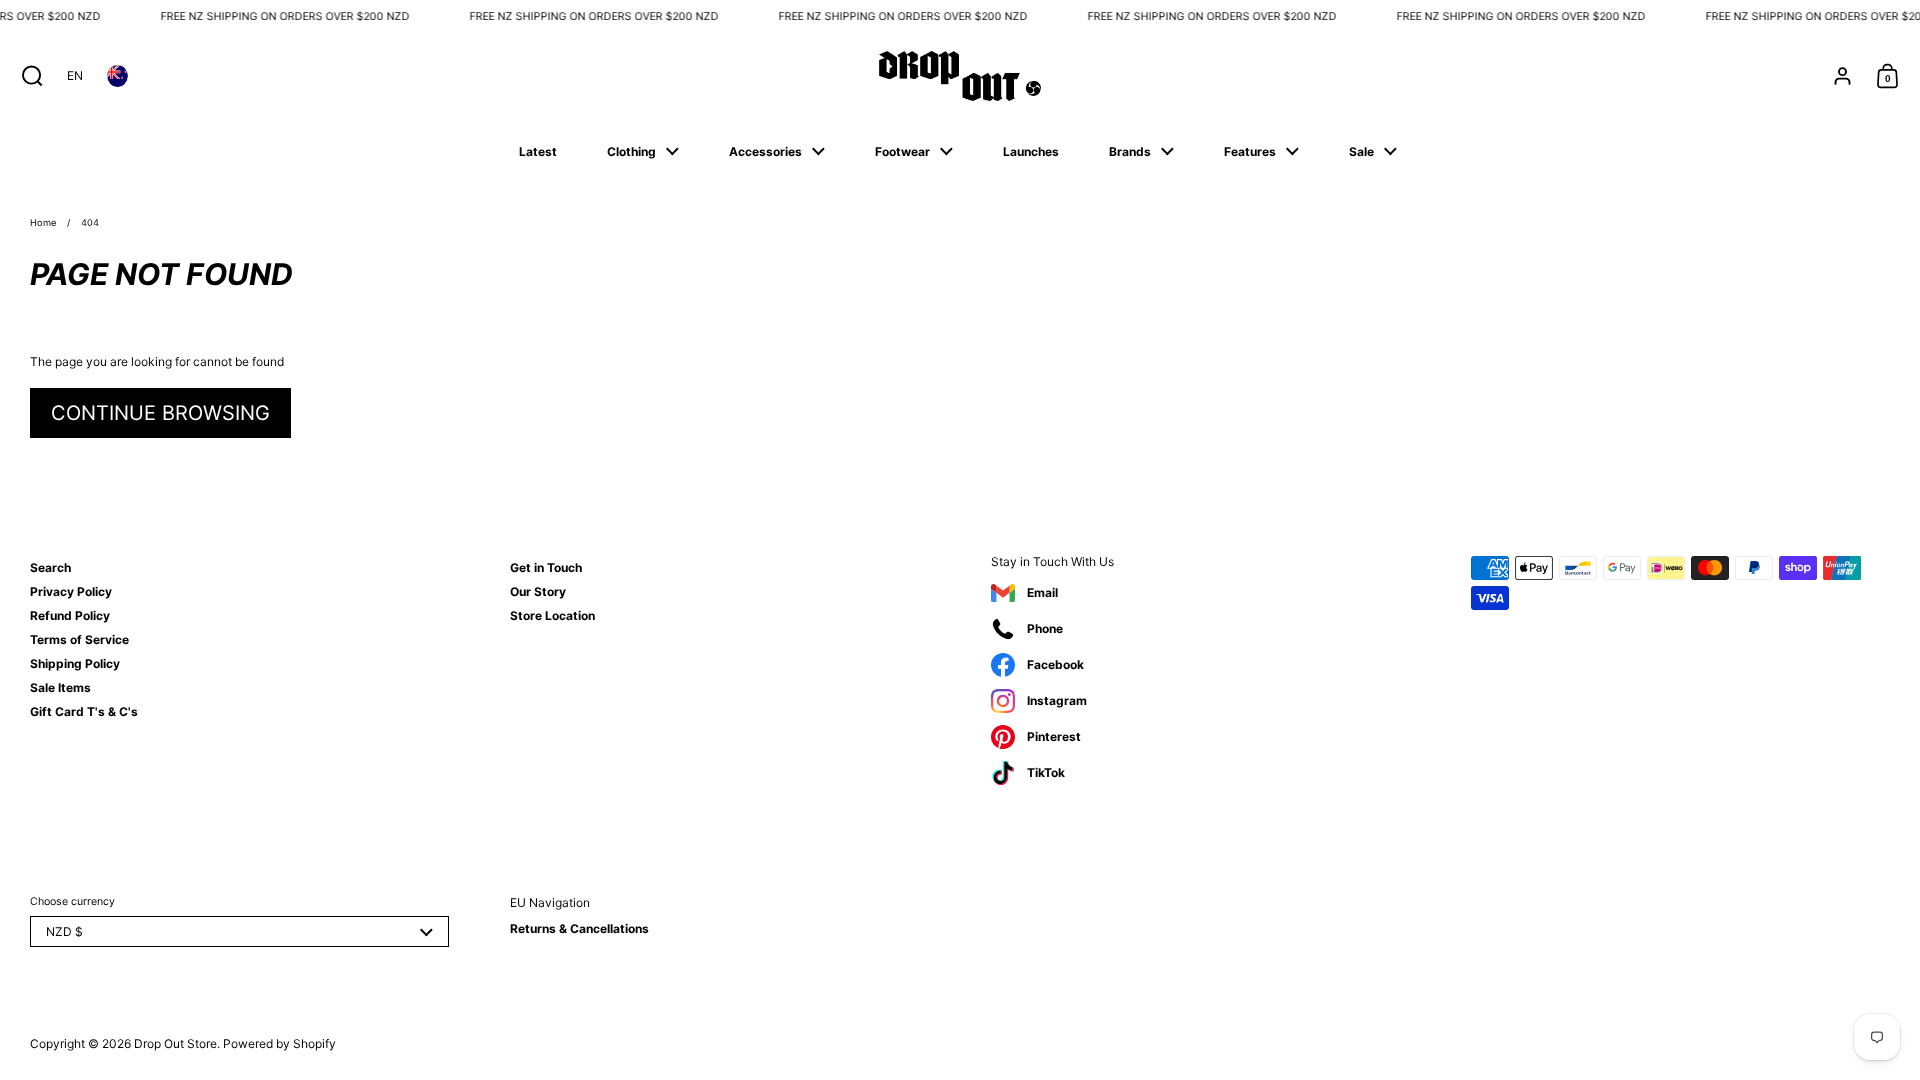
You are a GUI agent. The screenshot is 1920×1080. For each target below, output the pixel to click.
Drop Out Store (175, 1043)
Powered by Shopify (279, 1043)
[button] (27, 76)
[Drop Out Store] (959, 76)
